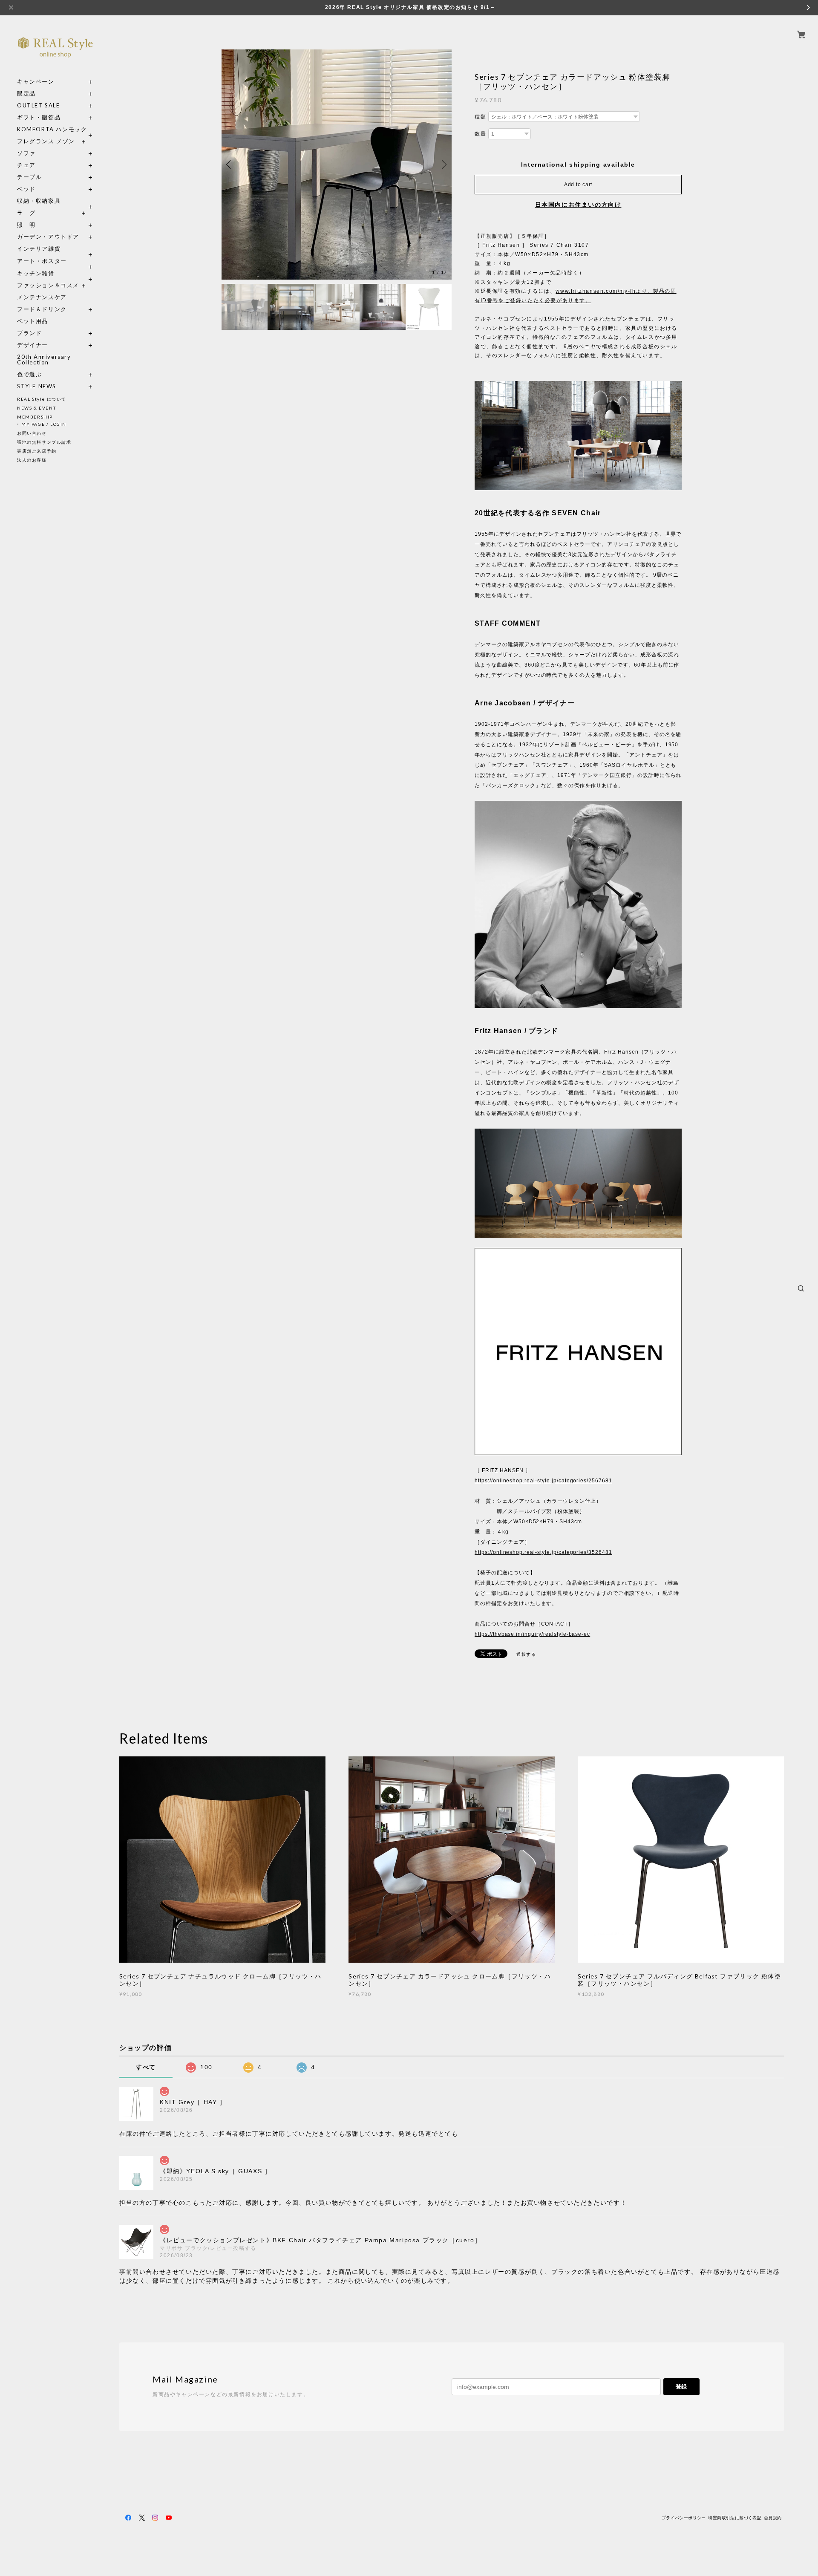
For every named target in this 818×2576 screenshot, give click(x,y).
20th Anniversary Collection (44, 360)
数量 (480, 134)
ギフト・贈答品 (39, 117)
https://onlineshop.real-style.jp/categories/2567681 (543, 1481)
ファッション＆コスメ (48, 285)
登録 (681, 2387)
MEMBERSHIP (35, 417)
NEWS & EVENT (36, 408)
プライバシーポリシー (684, 2518)
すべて (146, 2067)
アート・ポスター (55, 261)
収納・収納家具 (55, 201)
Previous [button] (230, 165)
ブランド (29, 333)
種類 (480, 117)
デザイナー (33, 345)
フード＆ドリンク (42, 309)
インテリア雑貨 (55, 249)
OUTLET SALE (39, 105)
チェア (29, 165)
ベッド (26, 189)
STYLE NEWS (37, 386)
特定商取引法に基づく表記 (735, 2518)
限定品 (26, 94)
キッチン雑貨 (55, 273)
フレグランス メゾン (46, 141)
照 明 (26, 225)
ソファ (42, 153)
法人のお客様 (32, 460)
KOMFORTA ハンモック (52, 129)
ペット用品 (33, 321)
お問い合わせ (32, 433)
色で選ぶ (29, 374)
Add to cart (578, 185)
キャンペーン (36, 82)
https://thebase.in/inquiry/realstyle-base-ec (532, 1634)
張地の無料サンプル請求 (44, 442)
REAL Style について (42, 399)
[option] (337, 165)
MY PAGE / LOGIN (44, 424)
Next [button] (443, 165)
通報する (526, 1654)
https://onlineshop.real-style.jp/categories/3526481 (543, 1552)
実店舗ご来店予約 (37, 451)
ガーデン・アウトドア (48, 237)
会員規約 (773, 2518)
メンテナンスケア (42, 297)
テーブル (29, 177)
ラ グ (26, 213)
